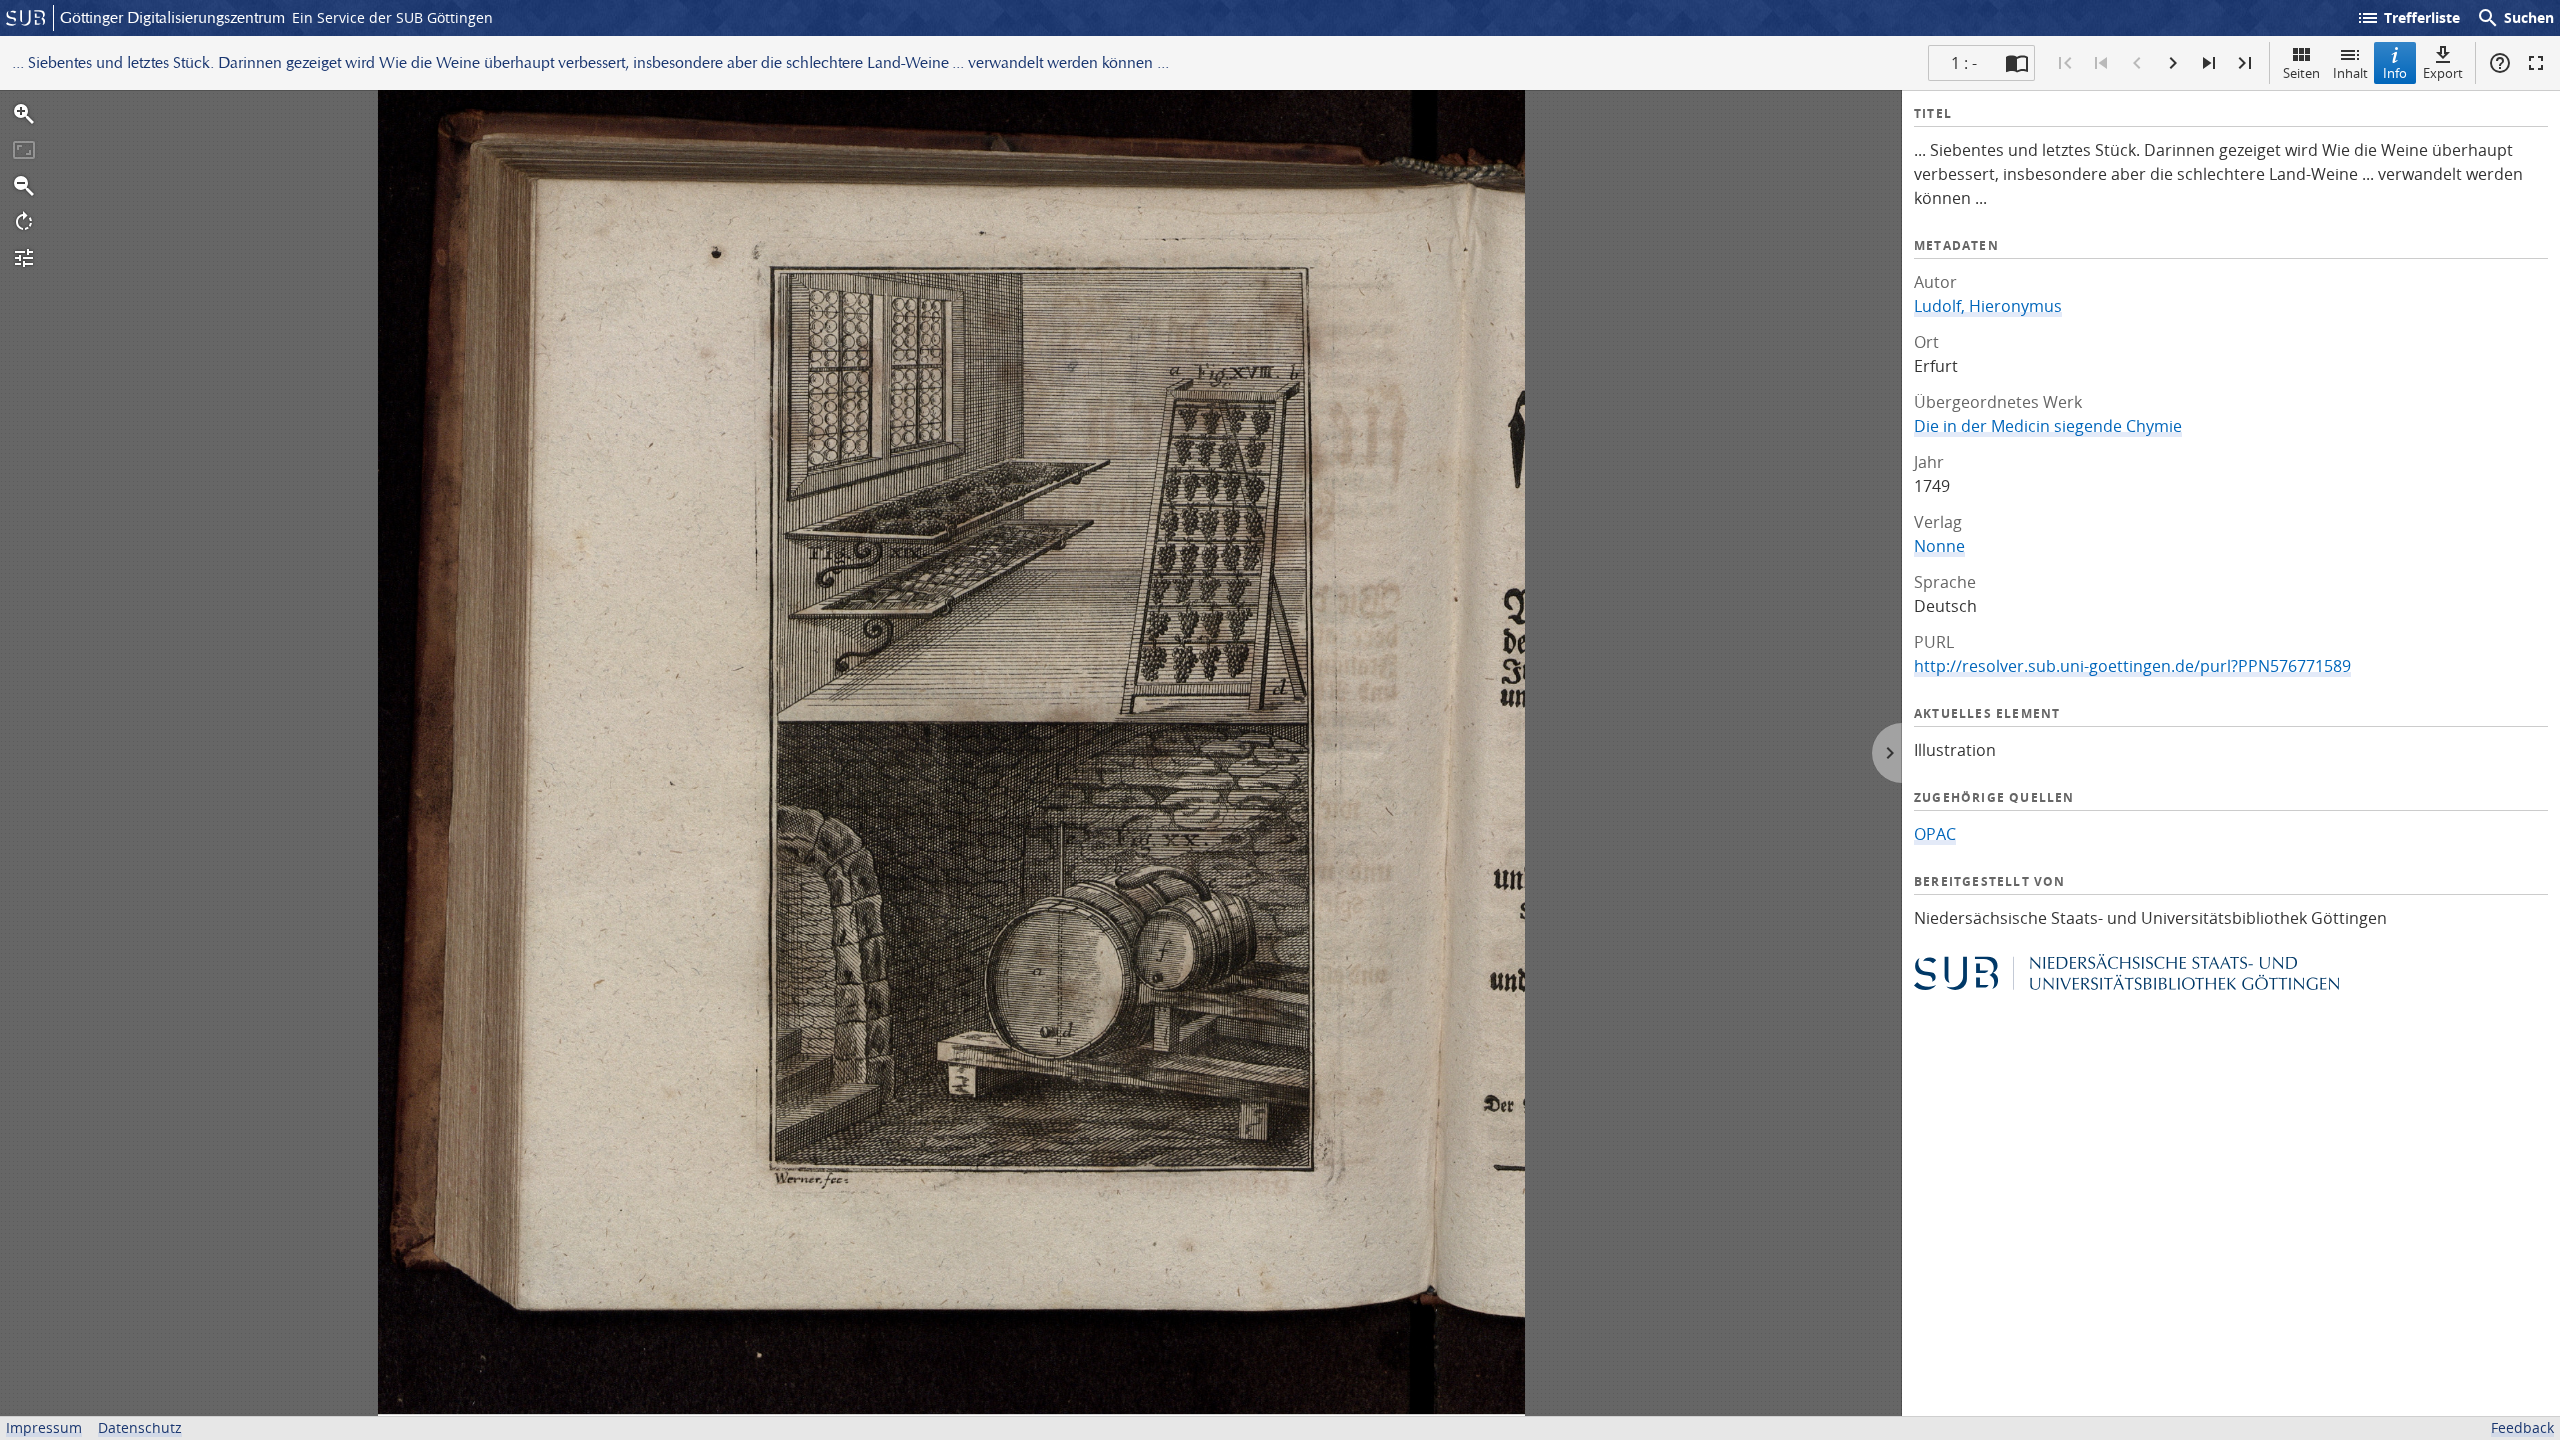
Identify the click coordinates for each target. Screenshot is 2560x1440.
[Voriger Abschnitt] (2101, 63)
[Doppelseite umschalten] (2017, 63)
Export (2443, 73)
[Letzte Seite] (2245, 63)
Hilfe (2500, 63)
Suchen (2515, 18)
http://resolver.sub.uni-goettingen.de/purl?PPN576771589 (2132, 666)
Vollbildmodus (2536, 63)
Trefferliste (2408, 18)
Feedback (2522, 1427)
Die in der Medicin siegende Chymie (2048, 426)
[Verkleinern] (24, 186)
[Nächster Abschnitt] (2209, 63)
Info (2395, 73)
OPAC (1935, 834)
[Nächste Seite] (2173, 63)
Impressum (44, 1427)
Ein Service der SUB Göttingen (392, 17)
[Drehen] (24, 222)
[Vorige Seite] (2137, 63)
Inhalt (2350, 73)
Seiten (2301, 73)
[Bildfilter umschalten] (24, 258)
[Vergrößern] (24, 114)
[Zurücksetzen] (24, 150)
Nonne (1939, 546)
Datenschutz (140, 1427)
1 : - (1964, 63)
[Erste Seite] (2065, 63)
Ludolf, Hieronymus (1988, 306)
